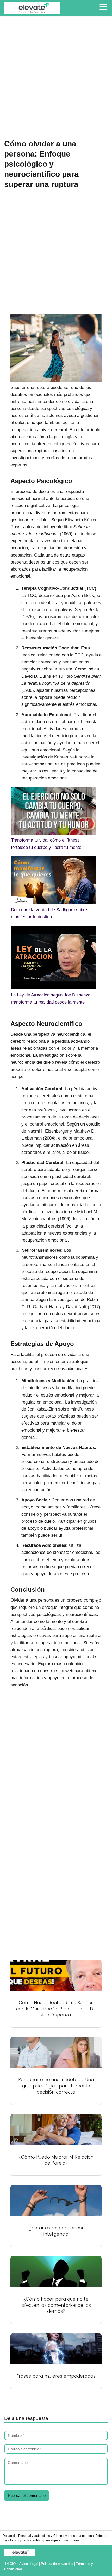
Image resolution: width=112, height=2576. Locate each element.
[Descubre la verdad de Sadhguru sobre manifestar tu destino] (54, 881)
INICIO (10, 2564)
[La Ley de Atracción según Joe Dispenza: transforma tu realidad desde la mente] (54, 959)
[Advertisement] (56, 78)
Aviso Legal (29, 2564)
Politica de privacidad (57, 2564)
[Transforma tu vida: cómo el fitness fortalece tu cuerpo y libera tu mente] (54, 812)
